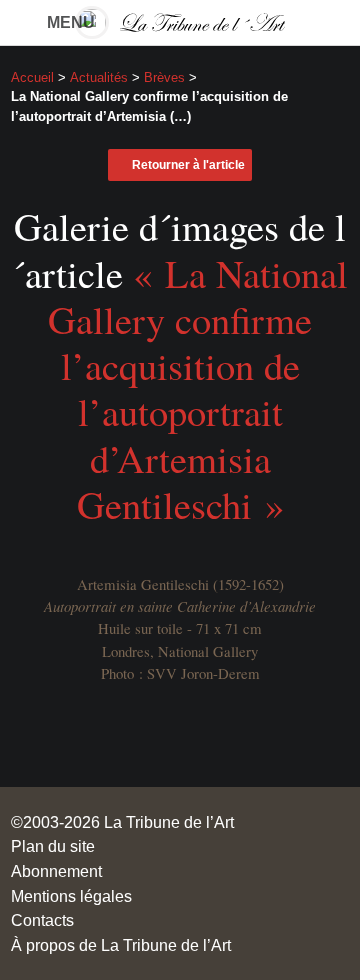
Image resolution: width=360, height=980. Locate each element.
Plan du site (53, 846)
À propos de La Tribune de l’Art (121, 945)
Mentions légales (71, 896)
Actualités (99, 77)
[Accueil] (179, 22)
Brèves (164, 77)
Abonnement (56, 871)
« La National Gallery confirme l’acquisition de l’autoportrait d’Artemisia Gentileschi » (198, 388)
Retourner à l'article (188, 165)
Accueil (32, 77)
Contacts (42, 920)
